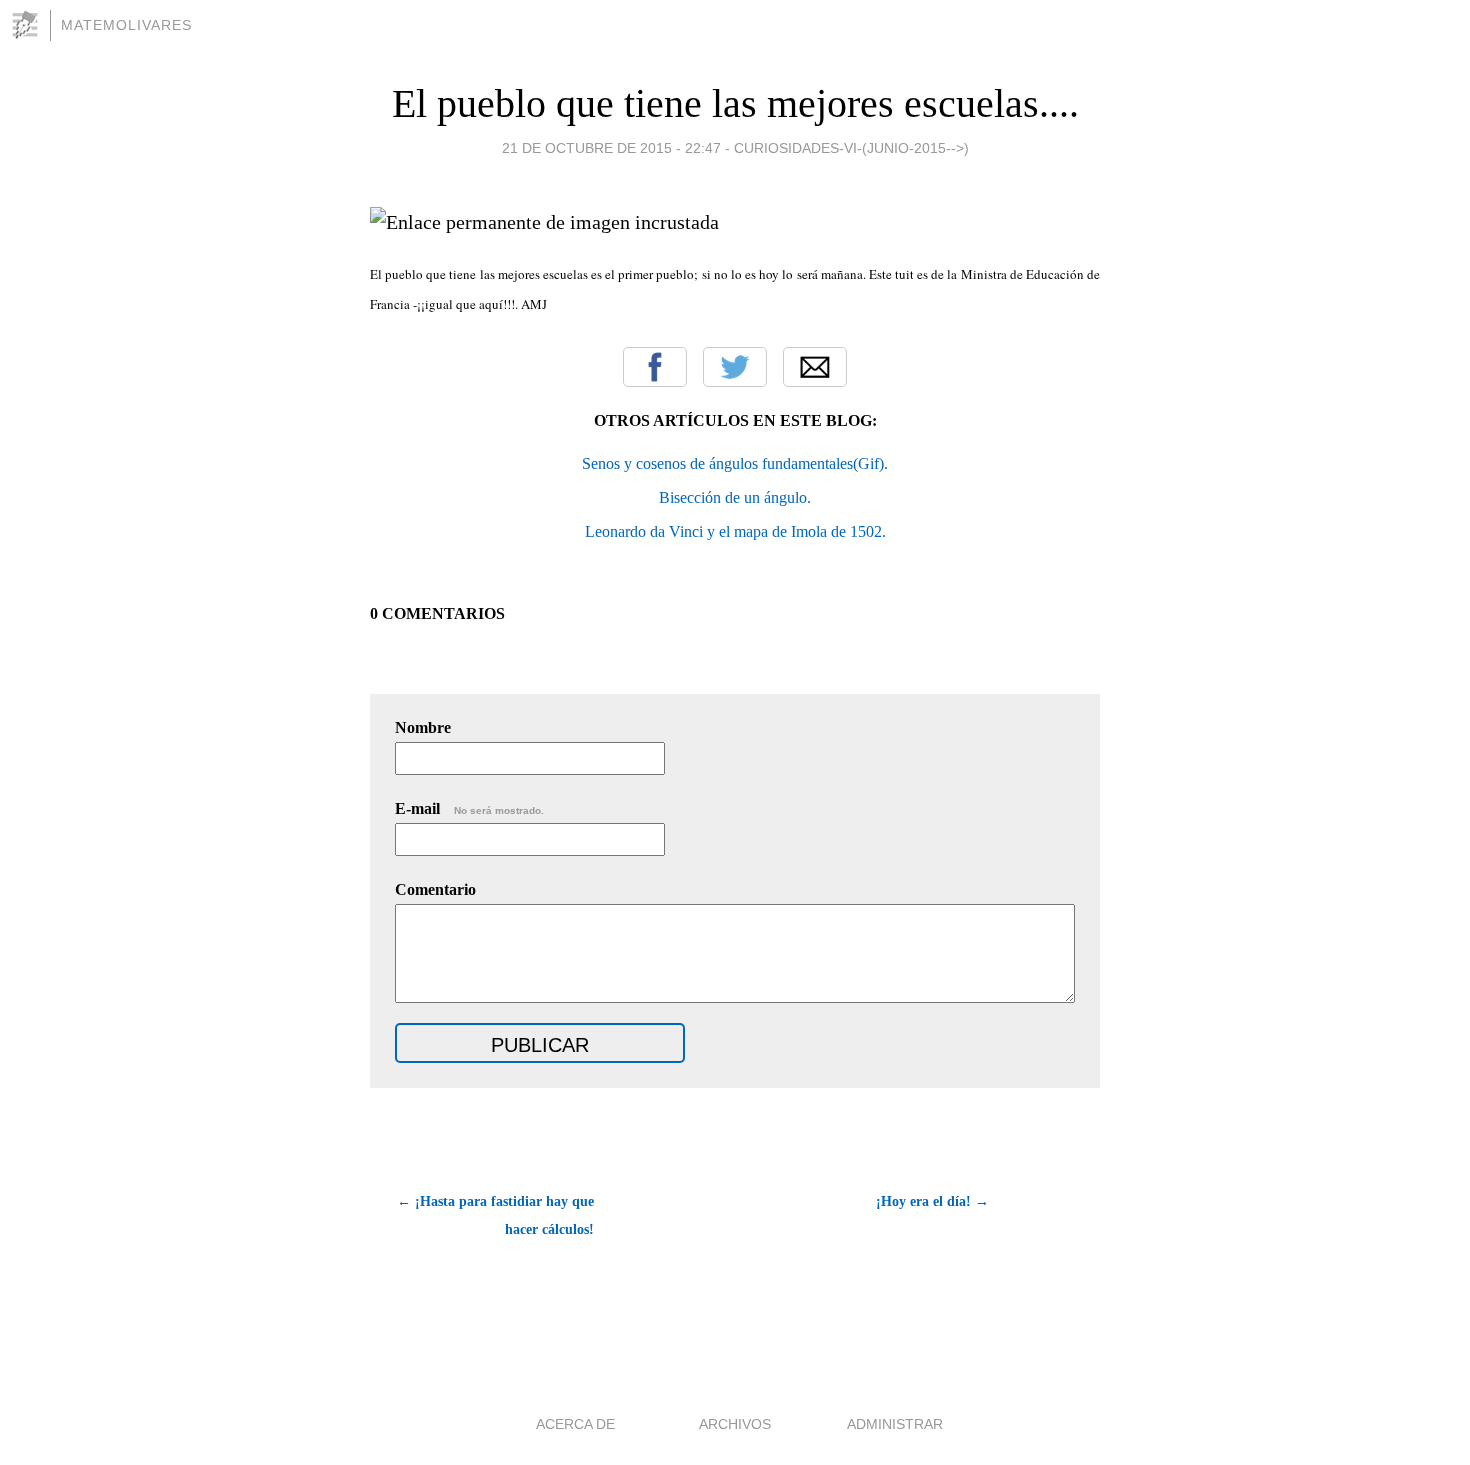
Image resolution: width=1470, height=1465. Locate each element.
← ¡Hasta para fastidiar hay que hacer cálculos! (495, 1215)
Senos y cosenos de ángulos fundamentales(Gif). (735, 463)
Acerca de (575, 1424)
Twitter (735, 367)
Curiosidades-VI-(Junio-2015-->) (851, 148)
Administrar (895, 1424)
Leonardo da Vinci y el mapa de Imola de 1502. (735, 531)
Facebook (655, 367)
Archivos (735, 1424)
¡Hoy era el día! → (932, 1201)
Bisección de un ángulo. (735, 497)
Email (815, 367)
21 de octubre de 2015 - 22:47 (611, 148)
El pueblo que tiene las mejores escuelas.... (735, 103)
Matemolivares (126, 25)
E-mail (469, 808)
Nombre (423, 727)
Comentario (435, 889)
